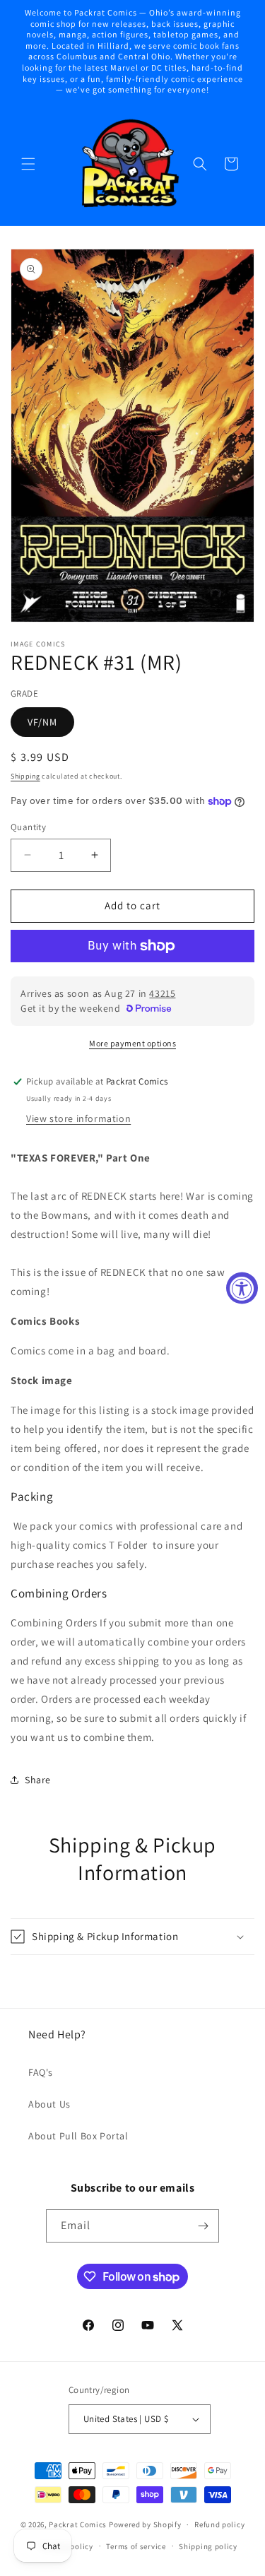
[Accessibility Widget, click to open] (242, 1288)
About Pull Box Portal (78, 2136)
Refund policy (219, 2524)
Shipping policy (208, 2546)
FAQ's (41, 2072)
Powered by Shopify (145, 2524)
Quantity (28, 827)
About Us (49, 2104)
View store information (78, 1118)
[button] (28, 164)
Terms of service (136, 2546)
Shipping (25, 776)
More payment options (132, 1043)
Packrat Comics (78, 2524)
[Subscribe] (203, 2226)
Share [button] (38, 1780)
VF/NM (42, 722)
